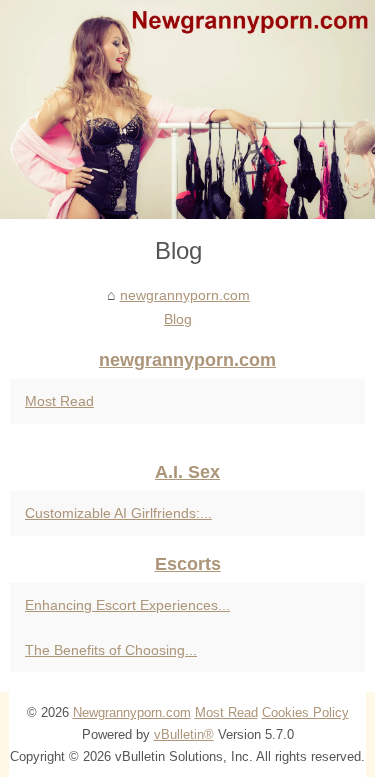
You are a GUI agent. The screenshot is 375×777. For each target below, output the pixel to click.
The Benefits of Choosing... (111, 650)
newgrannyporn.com (185, 295)
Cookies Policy (305, 712)
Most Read (59, 401)
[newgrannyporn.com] (187, 109)
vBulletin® (184, 734)
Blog (178, 319)
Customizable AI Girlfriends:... (118, 513)
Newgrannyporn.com (132, 712)
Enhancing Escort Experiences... (127, 605)
